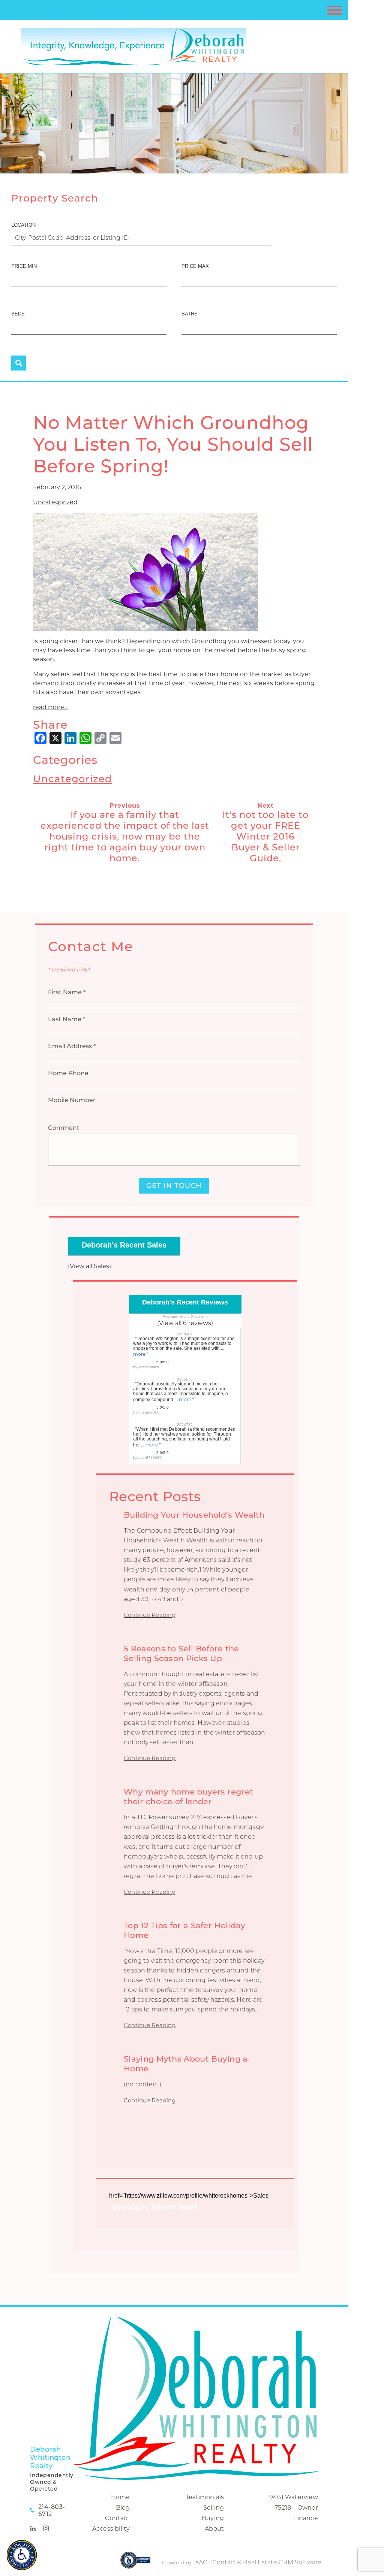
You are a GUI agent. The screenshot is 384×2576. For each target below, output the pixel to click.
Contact (117, 2518)
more (139, 1354)
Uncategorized (55, 502)
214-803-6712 (52, 2510)
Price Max (195, 266)
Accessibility (111, 2529)
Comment (64, 1128)
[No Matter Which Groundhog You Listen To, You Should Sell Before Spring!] (145, 626)
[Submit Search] (19, 363)
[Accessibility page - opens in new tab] (136, 2564)
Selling (214, 2508)
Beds (18, 314)
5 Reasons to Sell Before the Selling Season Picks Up (181, 1653)
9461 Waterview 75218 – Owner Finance (294, 2508)
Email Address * (72, 1046)
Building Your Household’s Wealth (194, 1515)
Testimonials (205, 2497)
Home (121, 2497)
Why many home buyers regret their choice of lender (188, 1797)
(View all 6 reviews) (185, 1323)
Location (23, 225)
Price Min (24, 266)
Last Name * (67, 1019)
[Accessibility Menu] (22, 2555)
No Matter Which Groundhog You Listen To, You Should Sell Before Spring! (173, 444)
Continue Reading (150, 1615)
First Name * (67, 992)
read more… (50, 707)
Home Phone (68, 1073)
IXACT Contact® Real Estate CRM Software (257, 2562)
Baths (190, 314)
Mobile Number (72, 1100)
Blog (123, 2508)
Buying (213, 2518)
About (214, 2529)
